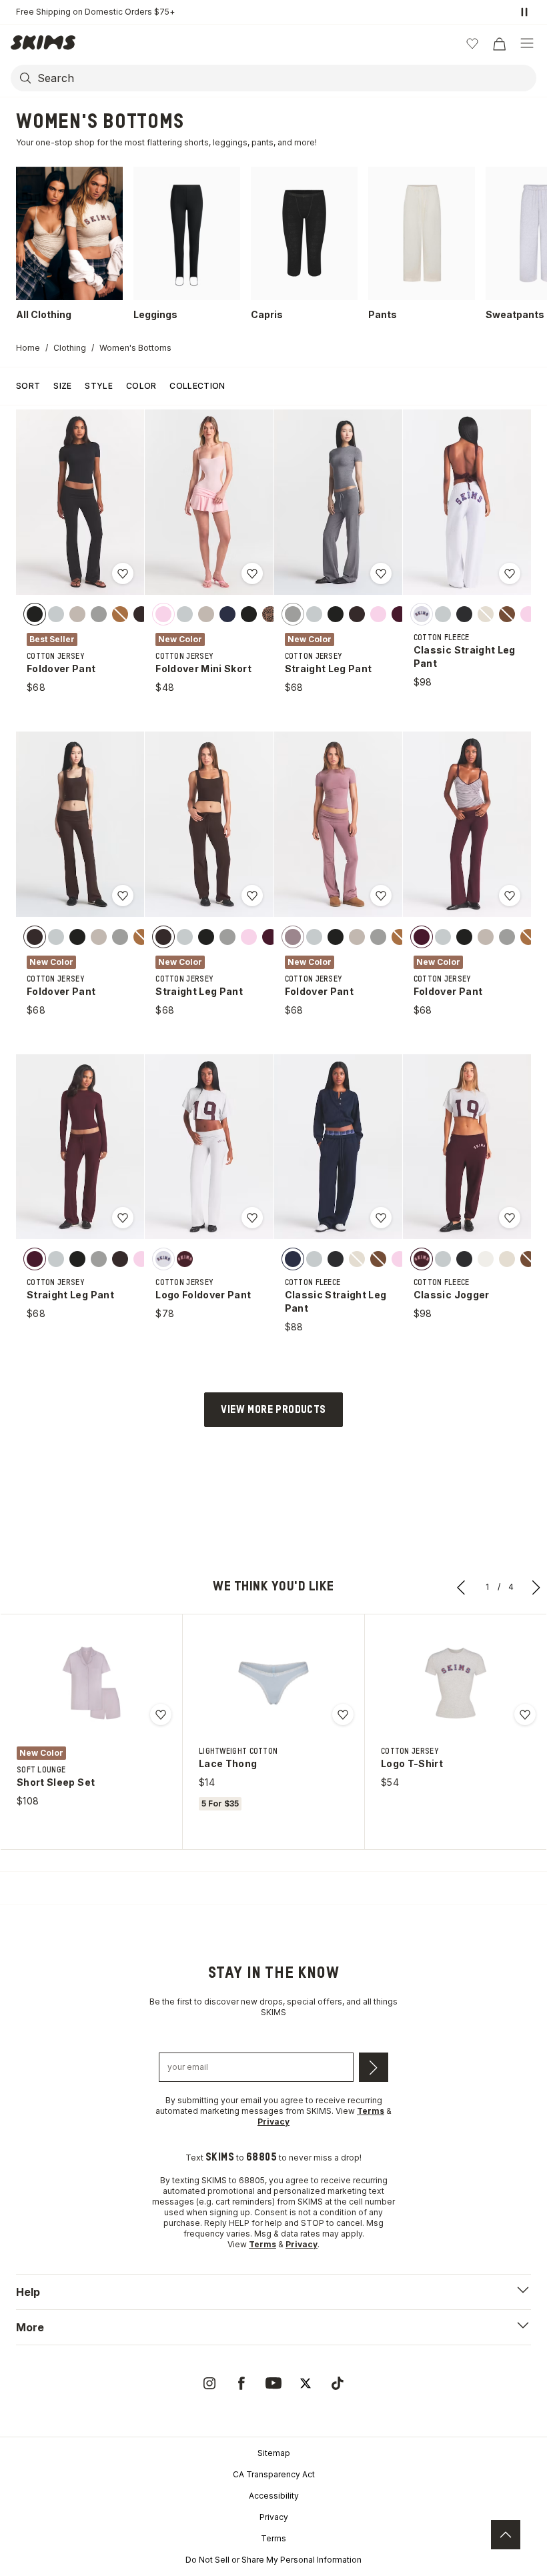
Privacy (274, 2517)
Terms (273, 2538)
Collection (197, 386)
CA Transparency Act (274, 2474)
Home (28, 348)
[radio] (35, 614)
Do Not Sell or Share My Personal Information (273, 2560)
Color (141, 386)
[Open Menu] (527, 43)
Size (62, 386)
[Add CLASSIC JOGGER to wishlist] (510, 1218)
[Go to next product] (536, 1587)
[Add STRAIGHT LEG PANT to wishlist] (381, 573)
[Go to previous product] (462, 1587)
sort (28, 386)
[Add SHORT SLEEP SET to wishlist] (161, 1714)
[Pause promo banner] (524, 12)
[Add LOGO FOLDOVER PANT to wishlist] (252, 1218)
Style (99, 386)
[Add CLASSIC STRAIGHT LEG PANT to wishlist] (510, 573)
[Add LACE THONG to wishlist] (343, 1714)
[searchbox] (286, 78)
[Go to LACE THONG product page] (273, 1683)
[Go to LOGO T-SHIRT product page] (456, 1683)
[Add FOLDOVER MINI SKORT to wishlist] (252, 573)
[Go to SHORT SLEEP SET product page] (91, 1683)
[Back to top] (506, 2535)
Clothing (70, 348)
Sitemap (274, 2453)
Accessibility (274, 2496)
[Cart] (499, 43)
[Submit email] (374, 2067)
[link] (209, 2383)
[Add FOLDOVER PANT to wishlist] (123, 573)
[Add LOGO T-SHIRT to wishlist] (525, 1714)
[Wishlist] (472, 43)
